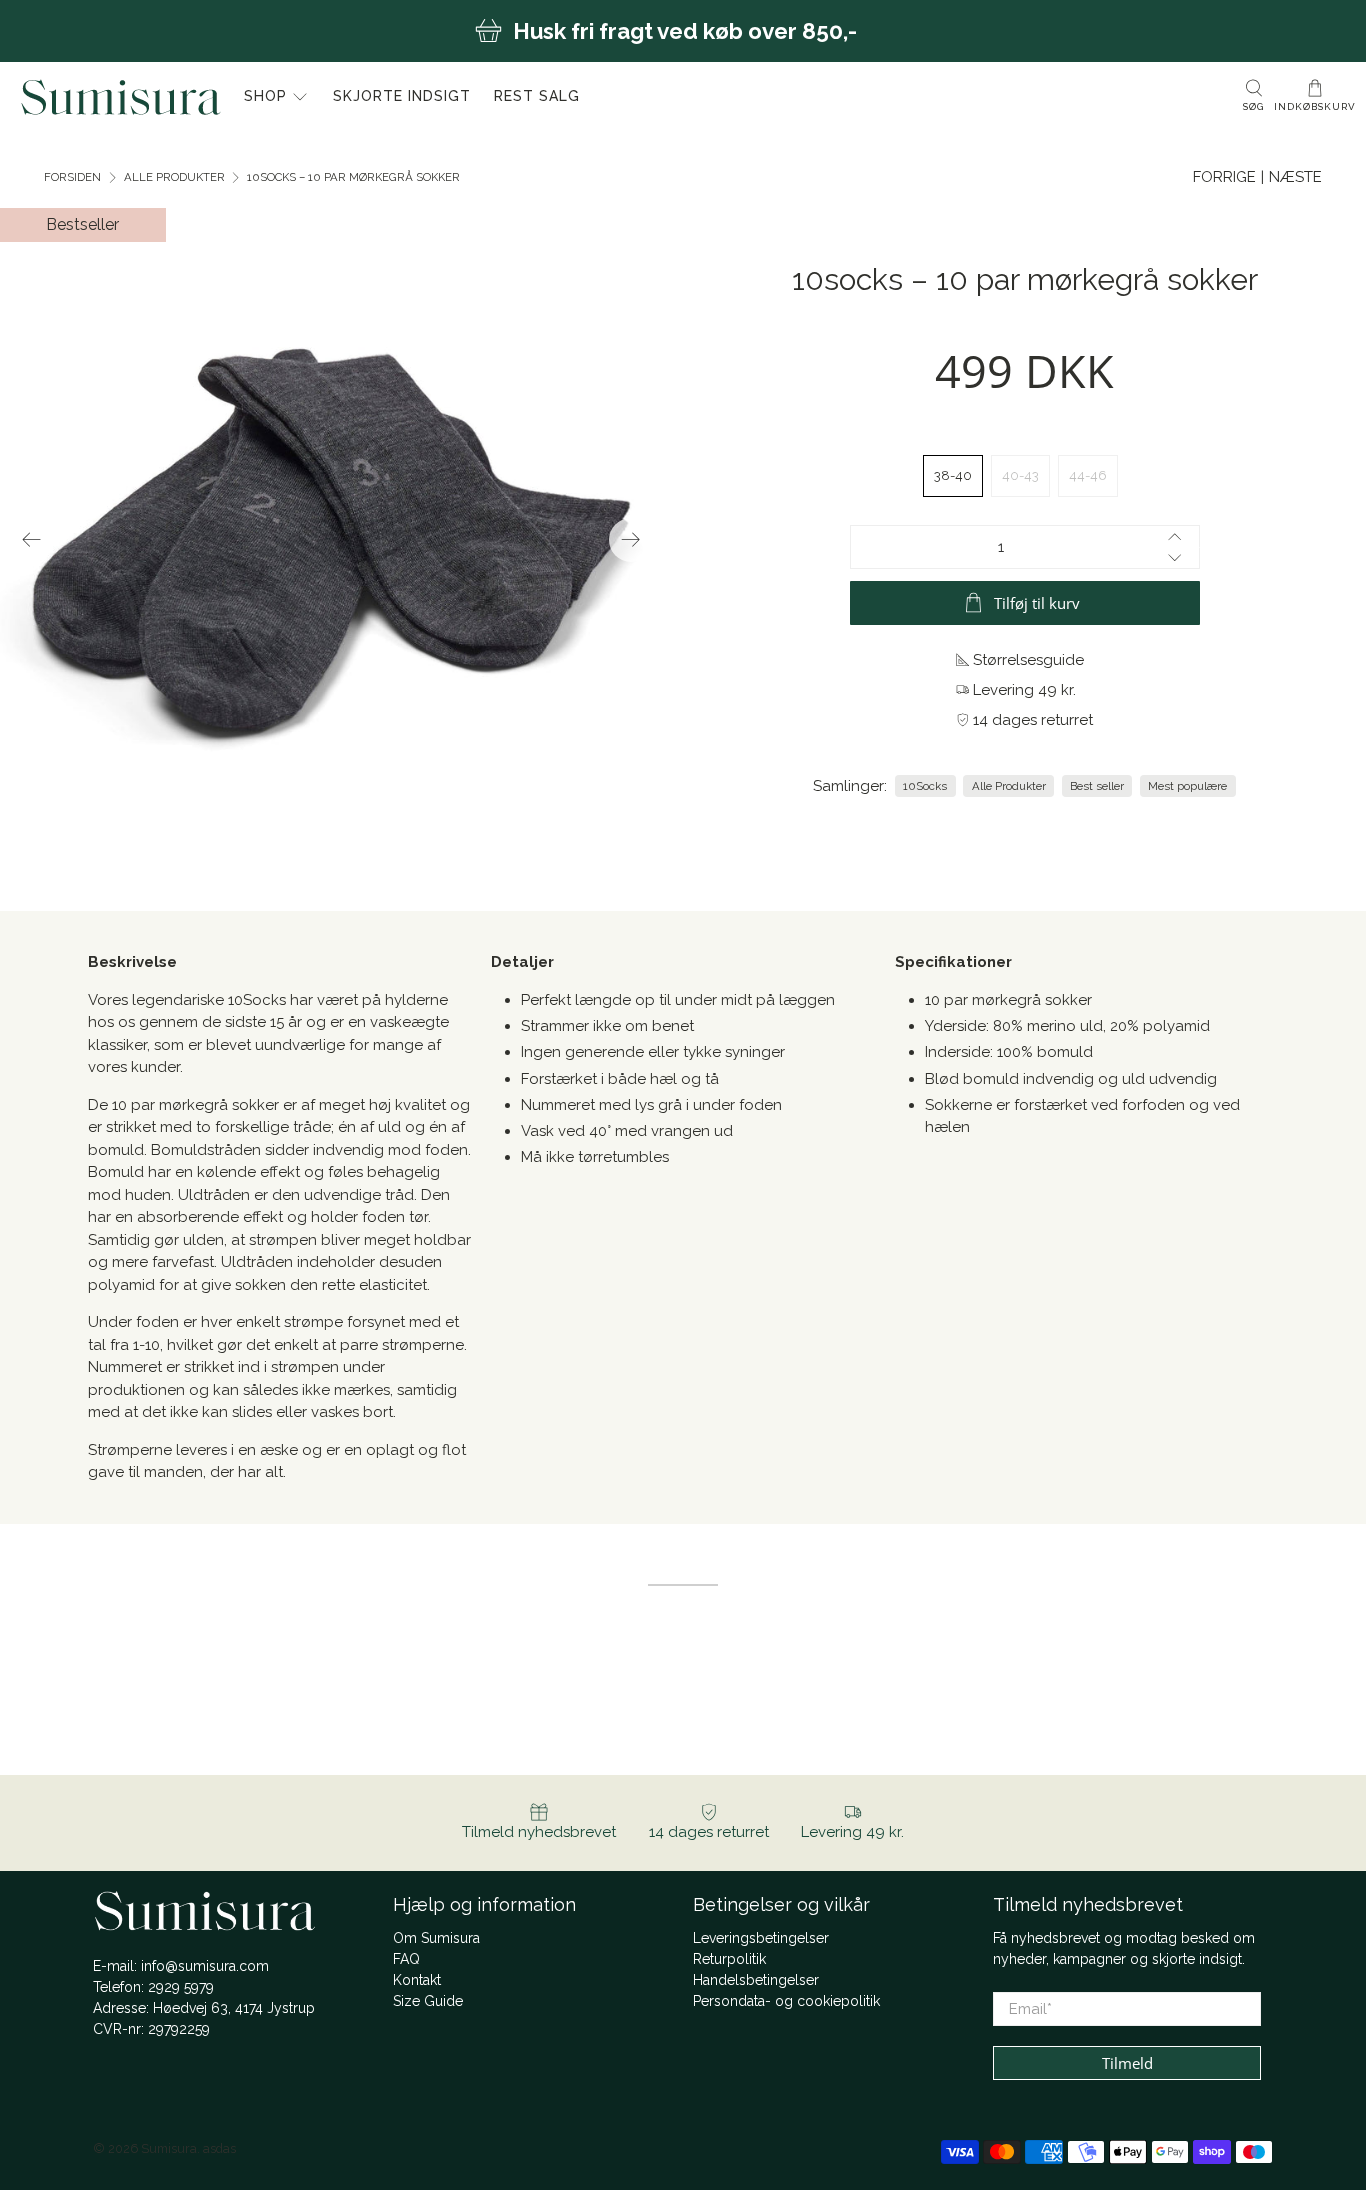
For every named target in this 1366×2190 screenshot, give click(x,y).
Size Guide (428, 2001)
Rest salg (537, 96)
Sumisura (169, 2148)
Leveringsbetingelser (761, 1938)
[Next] (631, 540)
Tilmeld (1127, 2063)
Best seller (1097, 786)
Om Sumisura (436, 1938)
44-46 (1088, 475)
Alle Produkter (174, 177)
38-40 (953, 475)
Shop (265, 96)
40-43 (1020, 475)
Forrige (1224, 177)
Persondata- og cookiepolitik (786, 2001)
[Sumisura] (121, 97)
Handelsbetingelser (756, 1980)
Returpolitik (729, 1959)
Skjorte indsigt (402, 96)
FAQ (406, 1959)
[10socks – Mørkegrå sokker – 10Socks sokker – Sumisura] (434, 539)
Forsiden (72, 177)
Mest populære (1187, 786)
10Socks (925, 786)
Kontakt (417, 1980)
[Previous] (32, 540)
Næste (1295, 177)
